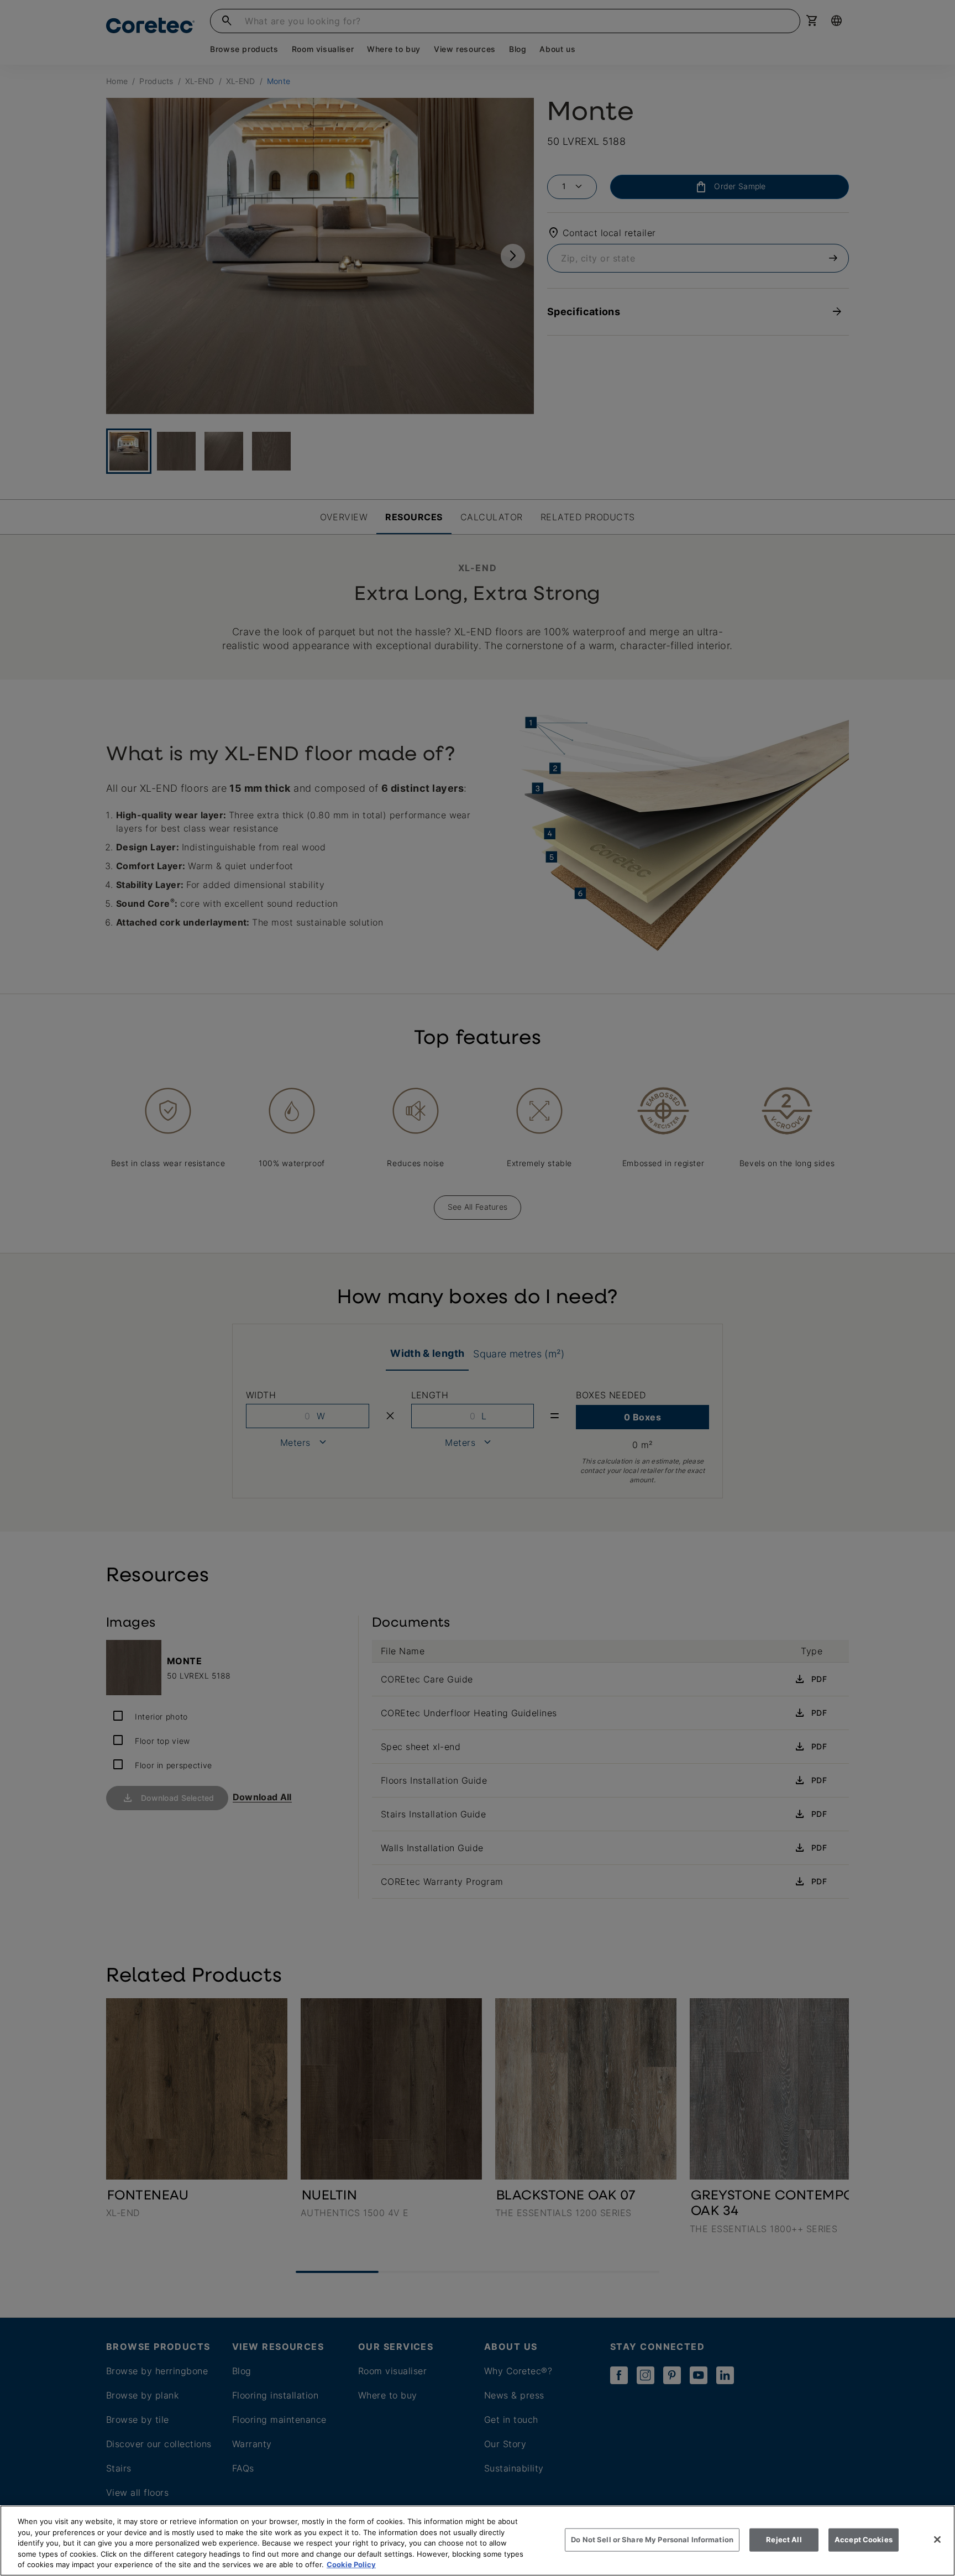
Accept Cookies (864, 2540)
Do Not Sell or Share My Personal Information (652, 2540)
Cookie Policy (351, 2564)
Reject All (784, 2540)
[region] (478, 2541)
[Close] (937, 2540)
